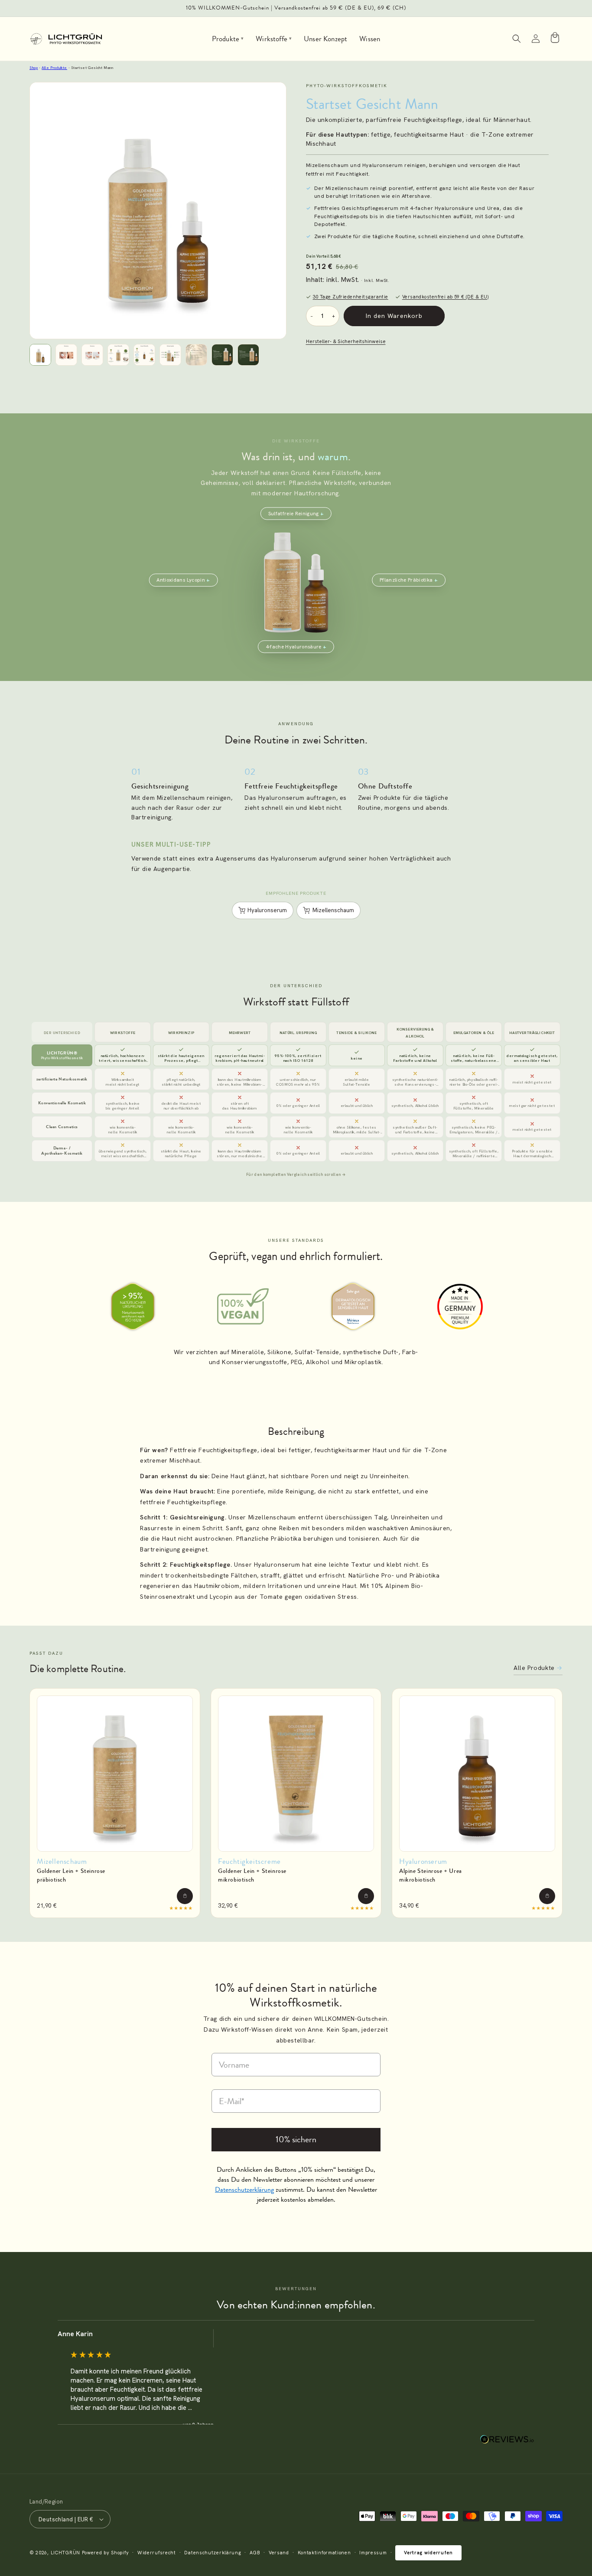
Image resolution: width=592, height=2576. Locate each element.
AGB (255, 2553)
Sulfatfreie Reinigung (294, 513)
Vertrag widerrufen (428, 2553)
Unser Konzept (325, 39)
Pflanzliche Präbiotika (406, 580)
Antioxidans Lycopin (181, 580)
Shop (34, 68)
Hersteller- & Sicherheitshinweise (346, 341)
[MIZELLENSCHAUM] (115, 1774)
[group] (136, 2377)
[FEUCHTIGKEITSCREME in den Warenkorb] (366, 1896)
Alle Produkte (54, 68)
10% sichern (296, 2139)
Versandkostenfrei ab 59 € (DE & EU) (445, 297)
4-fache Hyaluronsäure (294, 646)
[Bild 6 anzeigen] (170, 355)
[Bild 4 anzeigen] (118, 355)
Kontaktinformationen (324, 2553)
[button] (517, 39)
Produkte (228, 39)
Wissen (370, 39)
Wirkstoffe (274, 39)
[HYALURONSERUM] (477, 1774)
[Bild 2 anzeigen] (66, 355)
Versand (279, 2553)
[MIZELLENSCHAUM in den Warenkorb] (185, 1896)
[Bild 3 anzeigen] (92, 355)
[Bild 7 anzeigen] (196, 355)
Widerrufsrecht (157, 2553)
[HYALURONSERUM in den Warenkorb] (547, 1896)
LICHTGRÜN (65, 2553)
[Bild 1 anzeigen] (40, 355)
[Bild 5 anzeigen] (144, 355)
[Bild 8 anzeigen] (222, 355)
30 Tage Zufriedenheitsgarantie (351, 297)
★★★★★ (181, 1908)
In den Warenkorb (394, 316)
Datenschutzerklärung (213, 2553)
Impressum (373, 2553)
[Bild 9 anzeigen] (248, 355)
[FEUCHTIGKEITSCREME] (296, 1774)
